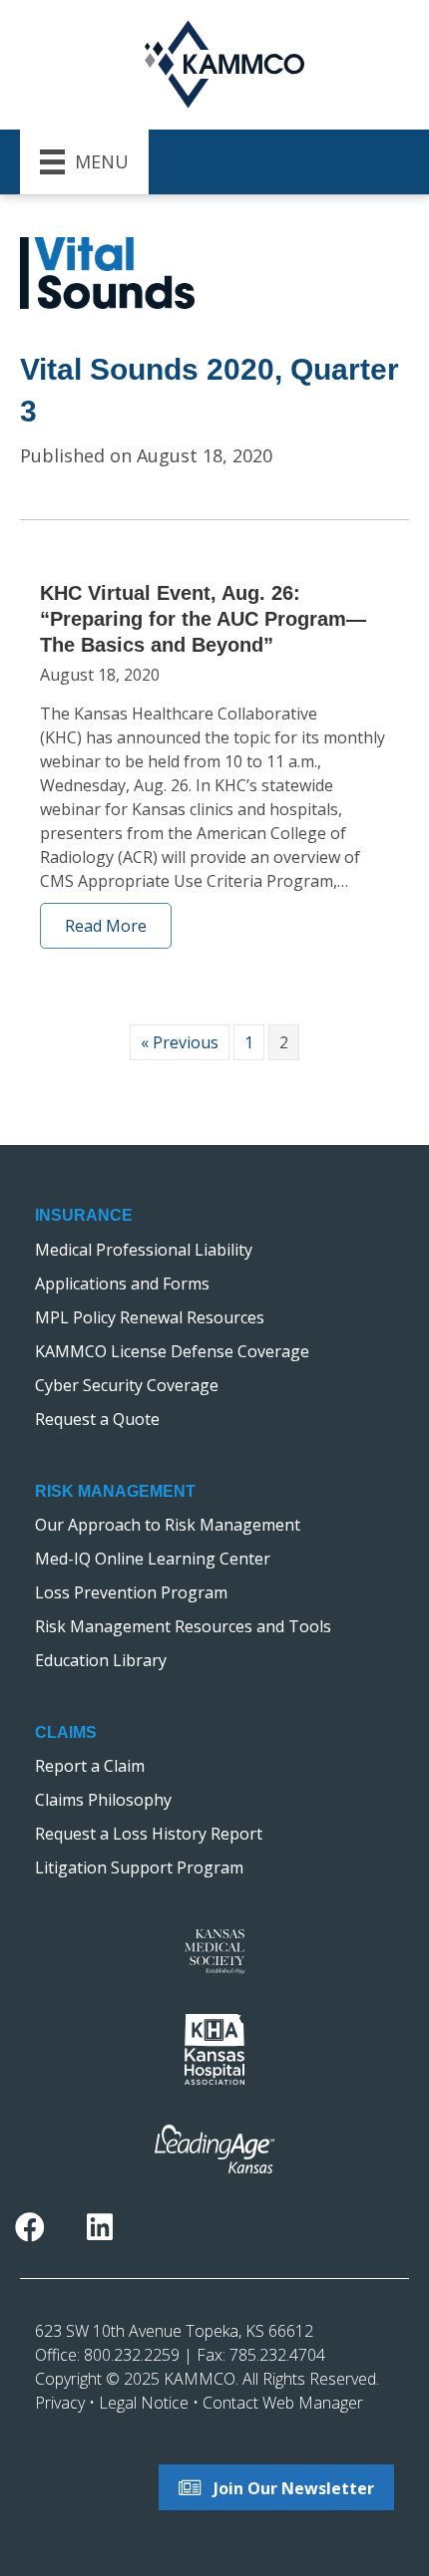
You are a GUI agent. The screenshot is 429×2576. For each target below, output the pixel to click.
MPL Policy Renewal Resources (150, 1317)
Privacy (60, 2403)
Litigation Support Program (139, 1867)
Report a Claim (90, 1766)
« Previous (180, 1042)
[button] (30, 2228)
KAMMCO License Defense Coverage (172, 1351)
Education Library (101, 1660)
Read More (106, 926)
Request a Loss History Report (149, 1834)
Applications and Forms (122, 1284)
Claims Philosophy (103, 1800)
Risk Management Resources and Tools (183, 1626)
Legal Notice (144, 2403)
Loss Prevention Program (131, 1592)
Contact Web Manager (283, 2403)
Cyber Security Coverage (127, 1385)
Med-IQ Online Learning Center (153, 1559)
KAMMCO (200, 2379)
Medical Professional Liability (144, 1250)
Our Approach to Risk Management (168, 1525)
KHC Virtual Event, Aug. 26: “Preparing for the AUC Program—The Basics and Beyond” (203, 619)
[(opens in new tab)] (214, 1950)
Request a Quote (97, 1419)
